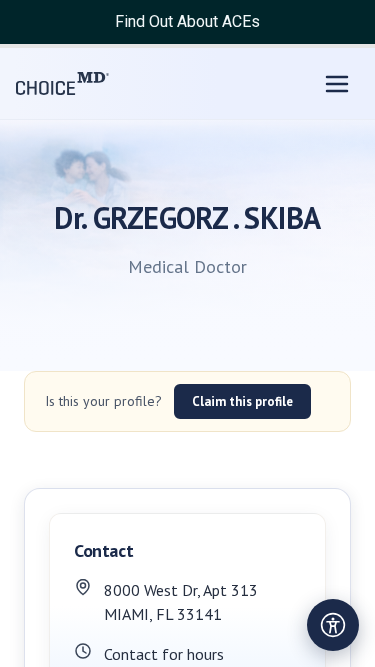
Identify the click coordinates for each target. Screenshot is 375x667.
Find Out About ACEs (187, 21)
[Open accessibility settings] (333, 625)
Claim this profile (242, 401)
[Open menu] (337, 84)
